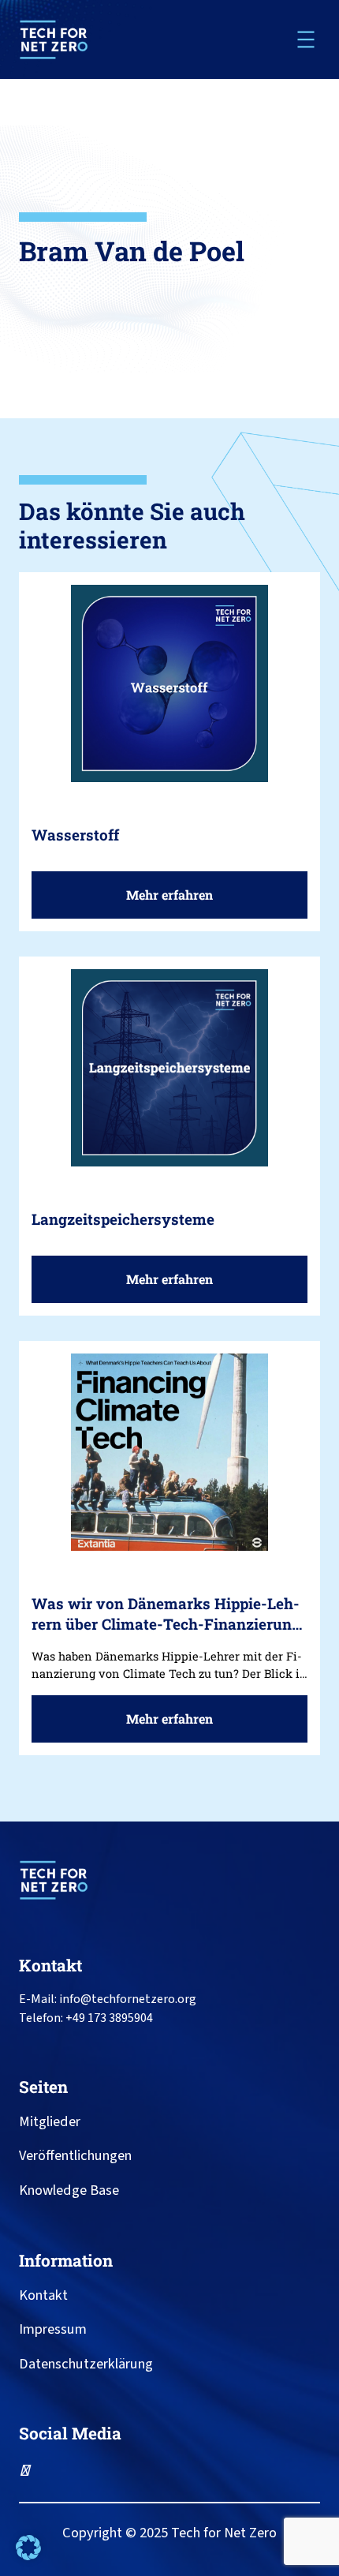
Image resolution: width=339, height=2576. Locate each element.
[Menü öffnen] (306, 39)
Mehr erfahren (176, 902)
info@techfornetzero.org (128, 1999)
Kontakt (50, 1965)
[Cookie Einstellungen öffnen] (28, 2556)
